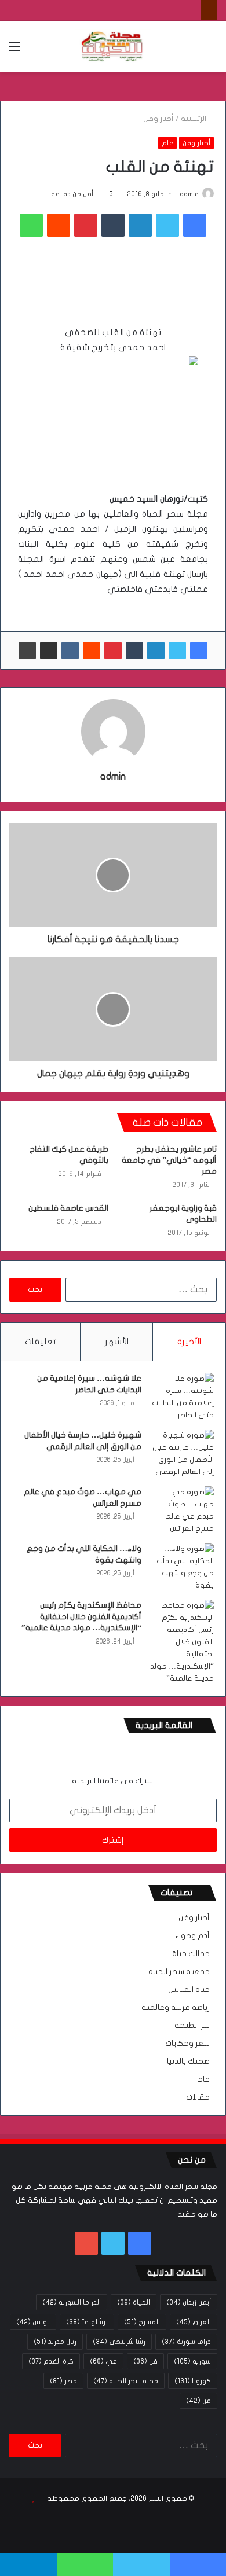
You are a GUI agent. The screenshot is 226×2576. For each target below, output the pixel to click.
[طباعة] (27, 651)
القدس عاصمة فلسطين (68, 1208)
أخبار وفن (158, 119)
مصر (63, 2381)
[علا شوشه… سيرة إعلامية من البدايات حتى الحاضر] (182, 1397)
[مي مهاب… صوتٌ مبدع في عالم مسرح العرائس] (182, 1511)
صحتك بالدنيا (188, 2061)
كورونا (193, 2381)
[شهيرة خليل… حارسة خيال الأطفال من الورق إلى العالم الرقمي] (182, 1454)
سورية (192, 2361)
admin (189, 194)
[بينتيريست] (86, 225)
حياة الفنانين (189, 1990)
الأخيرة (189, 1342)
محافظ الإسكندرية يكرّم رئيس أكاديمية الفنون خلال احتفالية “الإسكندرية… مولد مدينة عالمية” (81, 1616)
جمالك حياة (191, 1954)
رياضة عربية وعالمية (176, 2008)
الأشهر (117, 1342)
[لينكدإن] (140, 225)
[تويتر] (167, 225)
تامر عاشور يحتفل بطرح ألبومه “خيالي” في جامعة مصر (169, 1160)
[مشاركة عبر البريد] (49, 651)
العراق (194, 2322)
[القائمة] (14, 51)
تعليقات (40, 1342)
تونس (33, 2322)
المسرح (142, 2322)
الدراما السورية (72, 2302)
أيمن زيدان (189, 2302)
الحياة (134, 2302)
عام (167, 143)
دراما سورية (186, 2342)
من (198, 2401)
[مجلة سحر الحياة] (113, 46)
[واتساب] (31, 225)
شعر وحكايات (187, 2044)
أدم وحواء (192, 1936)
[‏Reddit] (59, 225)
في (103, 2361)
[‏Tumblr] (113, 225)
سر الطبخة (192, 2026)
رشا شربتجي (119, 2342)
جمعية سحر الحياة (179, 1972)
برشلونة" (87, 2322)
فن (145, 2361)
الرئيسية (194, 119)
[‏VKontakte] (70, 651)
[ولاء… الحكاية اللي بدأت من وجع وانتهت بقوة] (182, 1567)
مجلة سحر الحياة (126, 2381)
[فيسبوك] (195, 225)
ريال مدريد (55, 2342)
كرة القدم (51, 2361)
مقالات (198, 2097)
